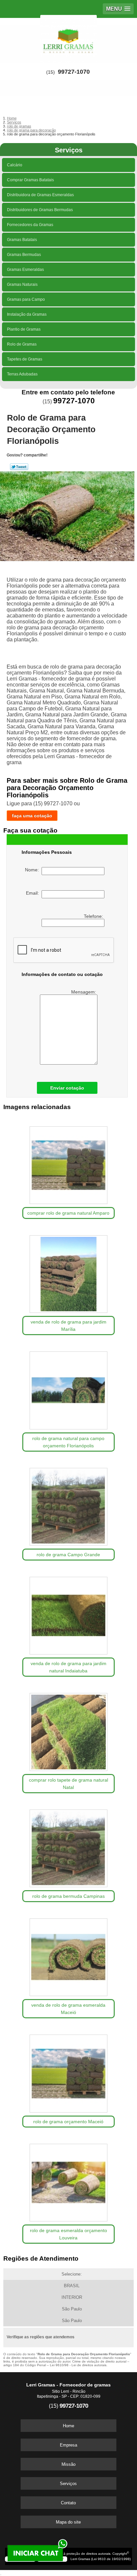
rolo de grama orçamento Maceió (68, 2122)
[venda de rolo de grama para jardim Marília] (68, 1272)
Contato (68, 2503)
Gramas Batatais (22, 240)
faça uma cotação (32, 816)
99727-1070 (74, 72)
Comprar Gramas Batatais (30, 180)
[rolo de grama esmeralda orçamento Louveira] (68, 2180)
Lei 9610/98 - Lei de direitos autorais (78, 2365)
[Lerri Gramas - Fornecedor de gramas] (68, 38)
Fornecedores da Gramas (30, 225)
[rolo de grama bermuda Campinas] (68, 1846)
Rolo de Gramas (22, 344)
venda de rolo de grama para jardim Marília (68, 1326)
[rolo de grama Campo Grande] (68, 1504)
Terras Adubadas (22, 374)
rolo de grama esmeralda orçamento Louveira (68, 2234)
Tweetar (19, 467)
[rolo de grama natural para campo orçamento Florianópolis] (68, 1388)
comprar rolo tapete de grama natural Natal (68, 1784)
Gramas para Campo (26, 299)
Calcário (15, 165)
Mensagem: (84, 992)
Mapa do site (68, 2522)
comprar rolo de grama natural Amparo (68, 1213)
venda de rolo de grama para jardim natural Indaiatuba (68, 1667)
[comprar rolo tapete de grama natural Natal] (68, 1730)
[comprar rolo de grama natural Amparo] (68, 1163)
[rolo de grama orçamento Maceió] (68, 2071)
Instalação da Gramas (27, 314)
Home (68, 2426)
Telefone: (94, 916)
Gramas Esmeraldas (25, 270)
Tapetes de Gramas (25, 359)
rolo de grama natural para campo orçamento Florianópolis (68, 1442)
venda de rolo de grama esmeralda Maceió (68, 2009)
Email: (34, 893)
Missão (68, 2464)
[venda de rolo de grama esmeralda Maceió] (68, 1955)
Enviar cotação (67, 1088)
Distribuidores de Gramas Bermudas (40, 210)
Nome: (33, 870)
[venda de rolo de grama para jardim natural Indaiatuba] (68, 1613)
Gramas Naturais (22, 284)
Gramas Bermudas (24, 255)
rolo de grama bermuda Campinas (68, 1896)
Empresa (68, 2445)
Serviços (69, 150)
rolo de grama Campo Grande (68, 1555)
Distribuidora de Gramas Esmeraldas (40, 195)
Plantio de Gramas (24, 329)
